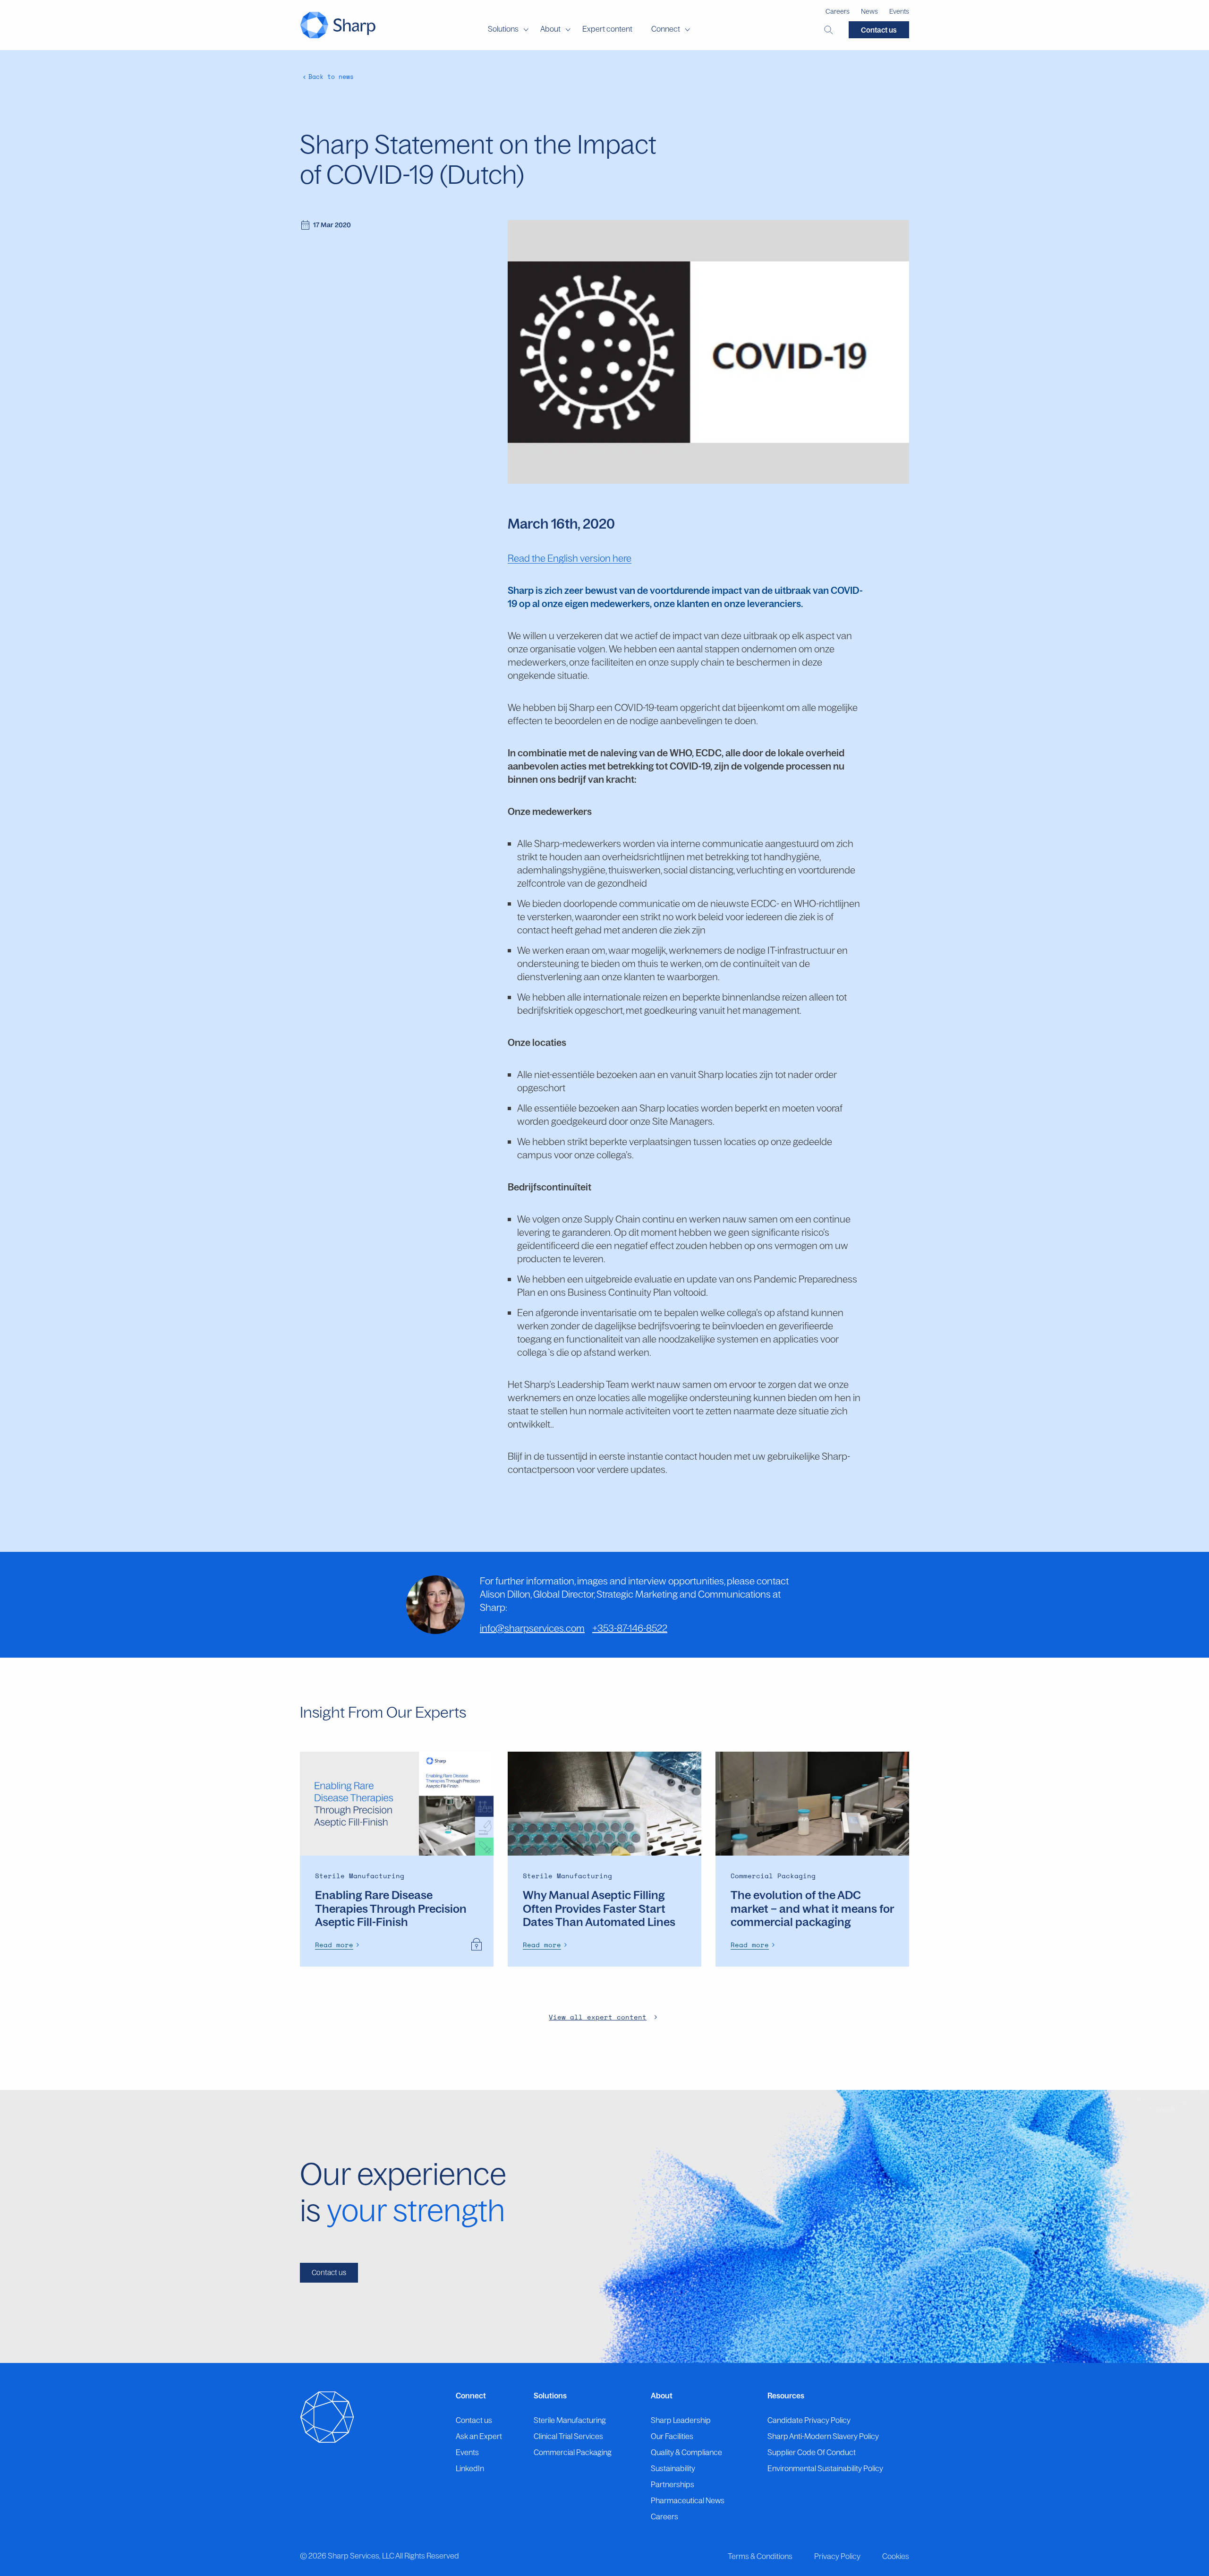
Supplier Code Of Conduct (812, 2452)
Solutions (503, 29)
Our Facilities (672, 2436)
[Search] (829, 30)
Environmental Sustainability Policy (825, 2468)
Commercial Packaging (573, 2452)
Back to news (331, 77)
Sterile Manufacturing (570, 2420)
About (550, 29)
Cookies (896, 2556)
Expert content (607, 29)
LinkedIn (470, 2468)
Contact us (879, 30)
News (869, 11)
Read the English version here (570, 558)
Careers (838, 11)
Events (899, 11)
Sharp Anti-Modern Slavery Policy (823, 2436)
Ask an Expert (479, 2436)
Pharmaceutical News (688, 2500)
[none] (339, 1945)
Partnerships (673, 2484)
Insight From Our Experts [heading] (383, 1712)
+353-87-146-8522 (630, 1628)
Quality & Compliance (686, 2452)
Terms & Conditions (760, 2556)
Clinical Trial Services (568, 2436)
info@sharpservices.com (532, 1628)
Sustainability (673, 2468)
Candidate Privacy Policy (809, 2420)
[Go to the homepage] (338, 25)
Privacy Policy (837, 2556)
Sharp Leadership (681, 2420)
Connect (666, 29)
